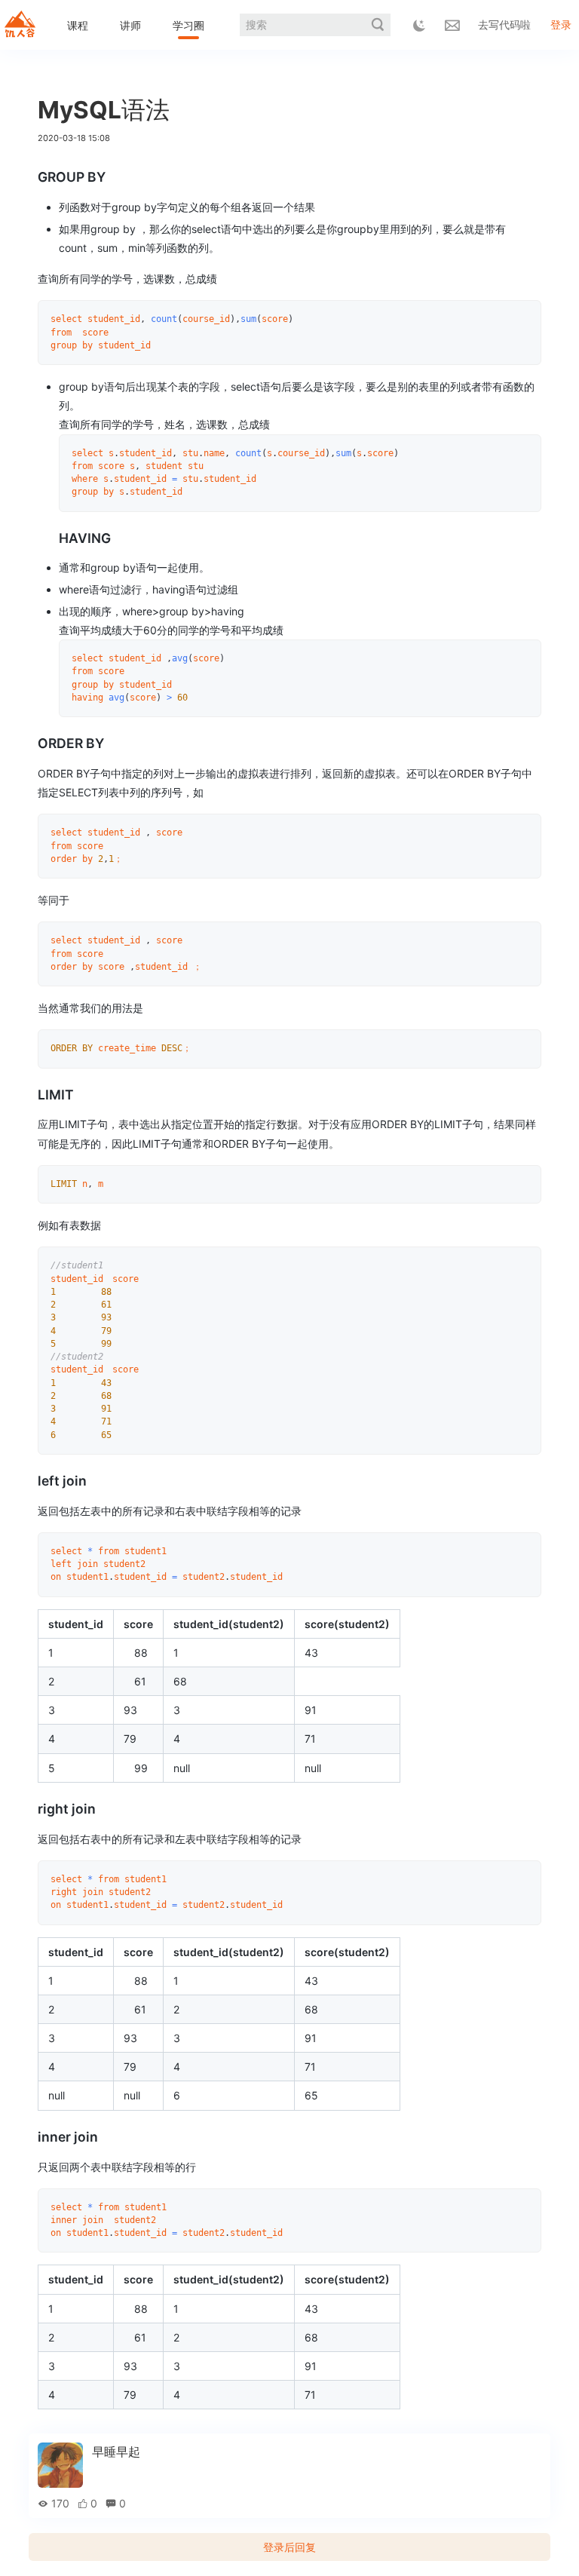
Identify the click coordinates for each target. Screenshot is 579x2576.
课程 (78, 25)
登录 (561, 25)
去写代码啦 (504, 25)
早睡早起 (116, 2452)
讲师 (130, 25)
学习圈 (188, 25)
